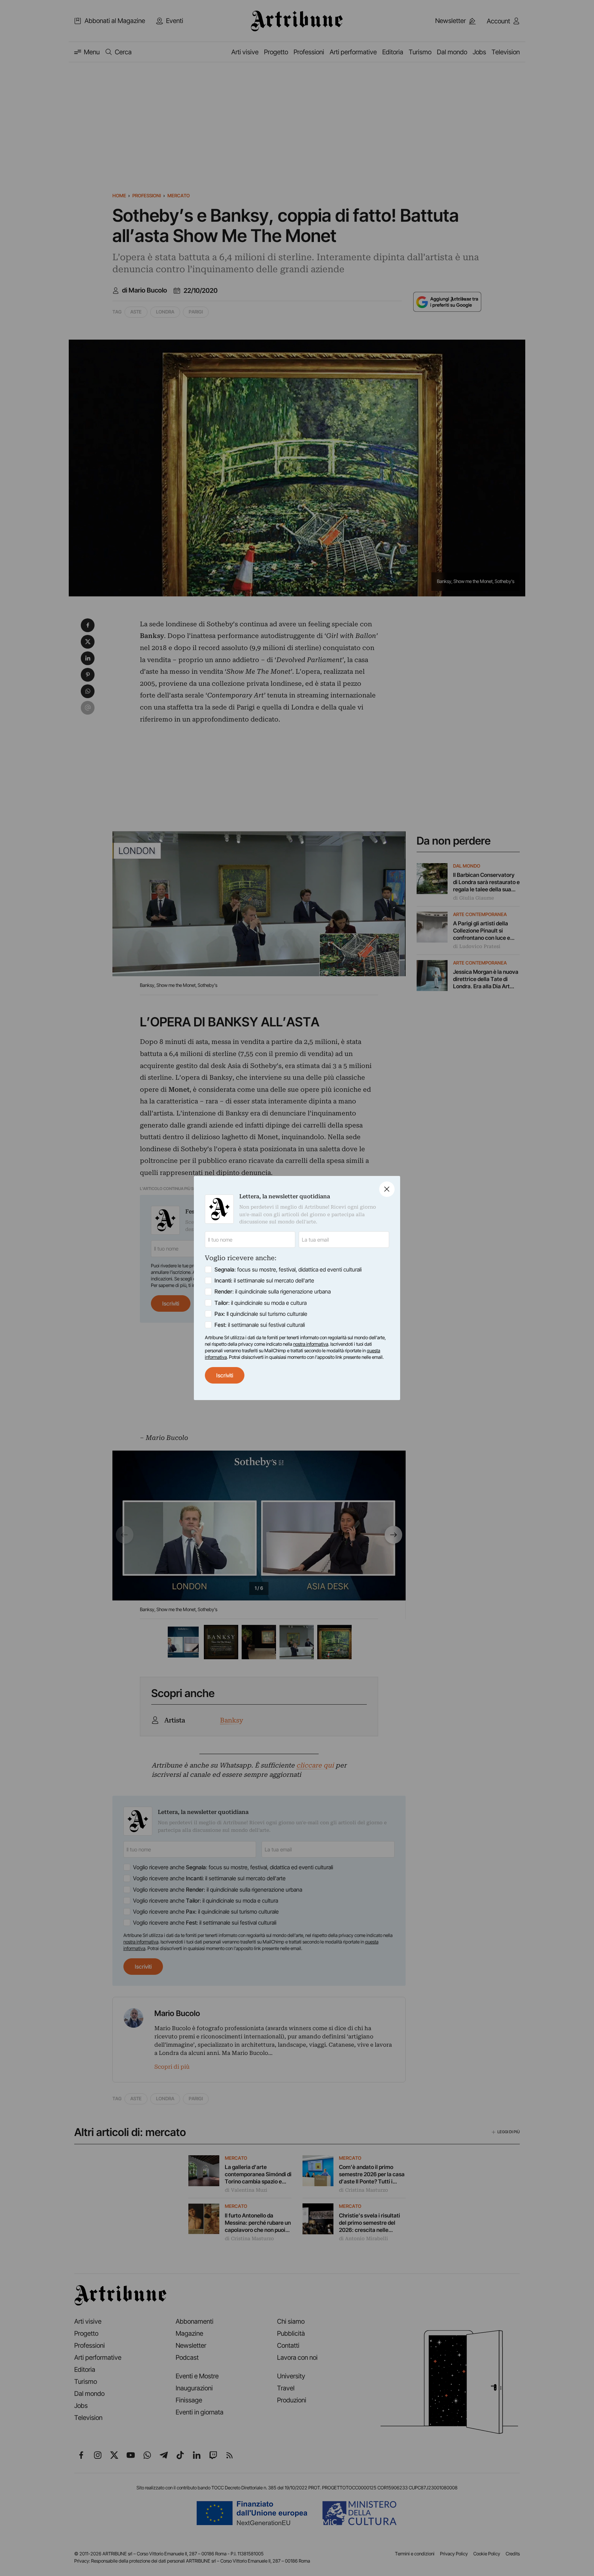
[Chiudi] (387, 1189)
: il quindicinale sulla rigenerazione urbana (273, 1291)
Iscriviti (225, 1375)
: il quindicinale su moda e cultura (261, 1303)
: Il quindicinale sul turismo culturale (261, 1314)
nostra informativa (311, 1344)
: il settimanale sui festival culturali (260, 1325)
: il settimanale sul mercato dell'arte (264, 1280)
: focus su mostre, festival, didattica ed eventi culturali (288, 1269)
